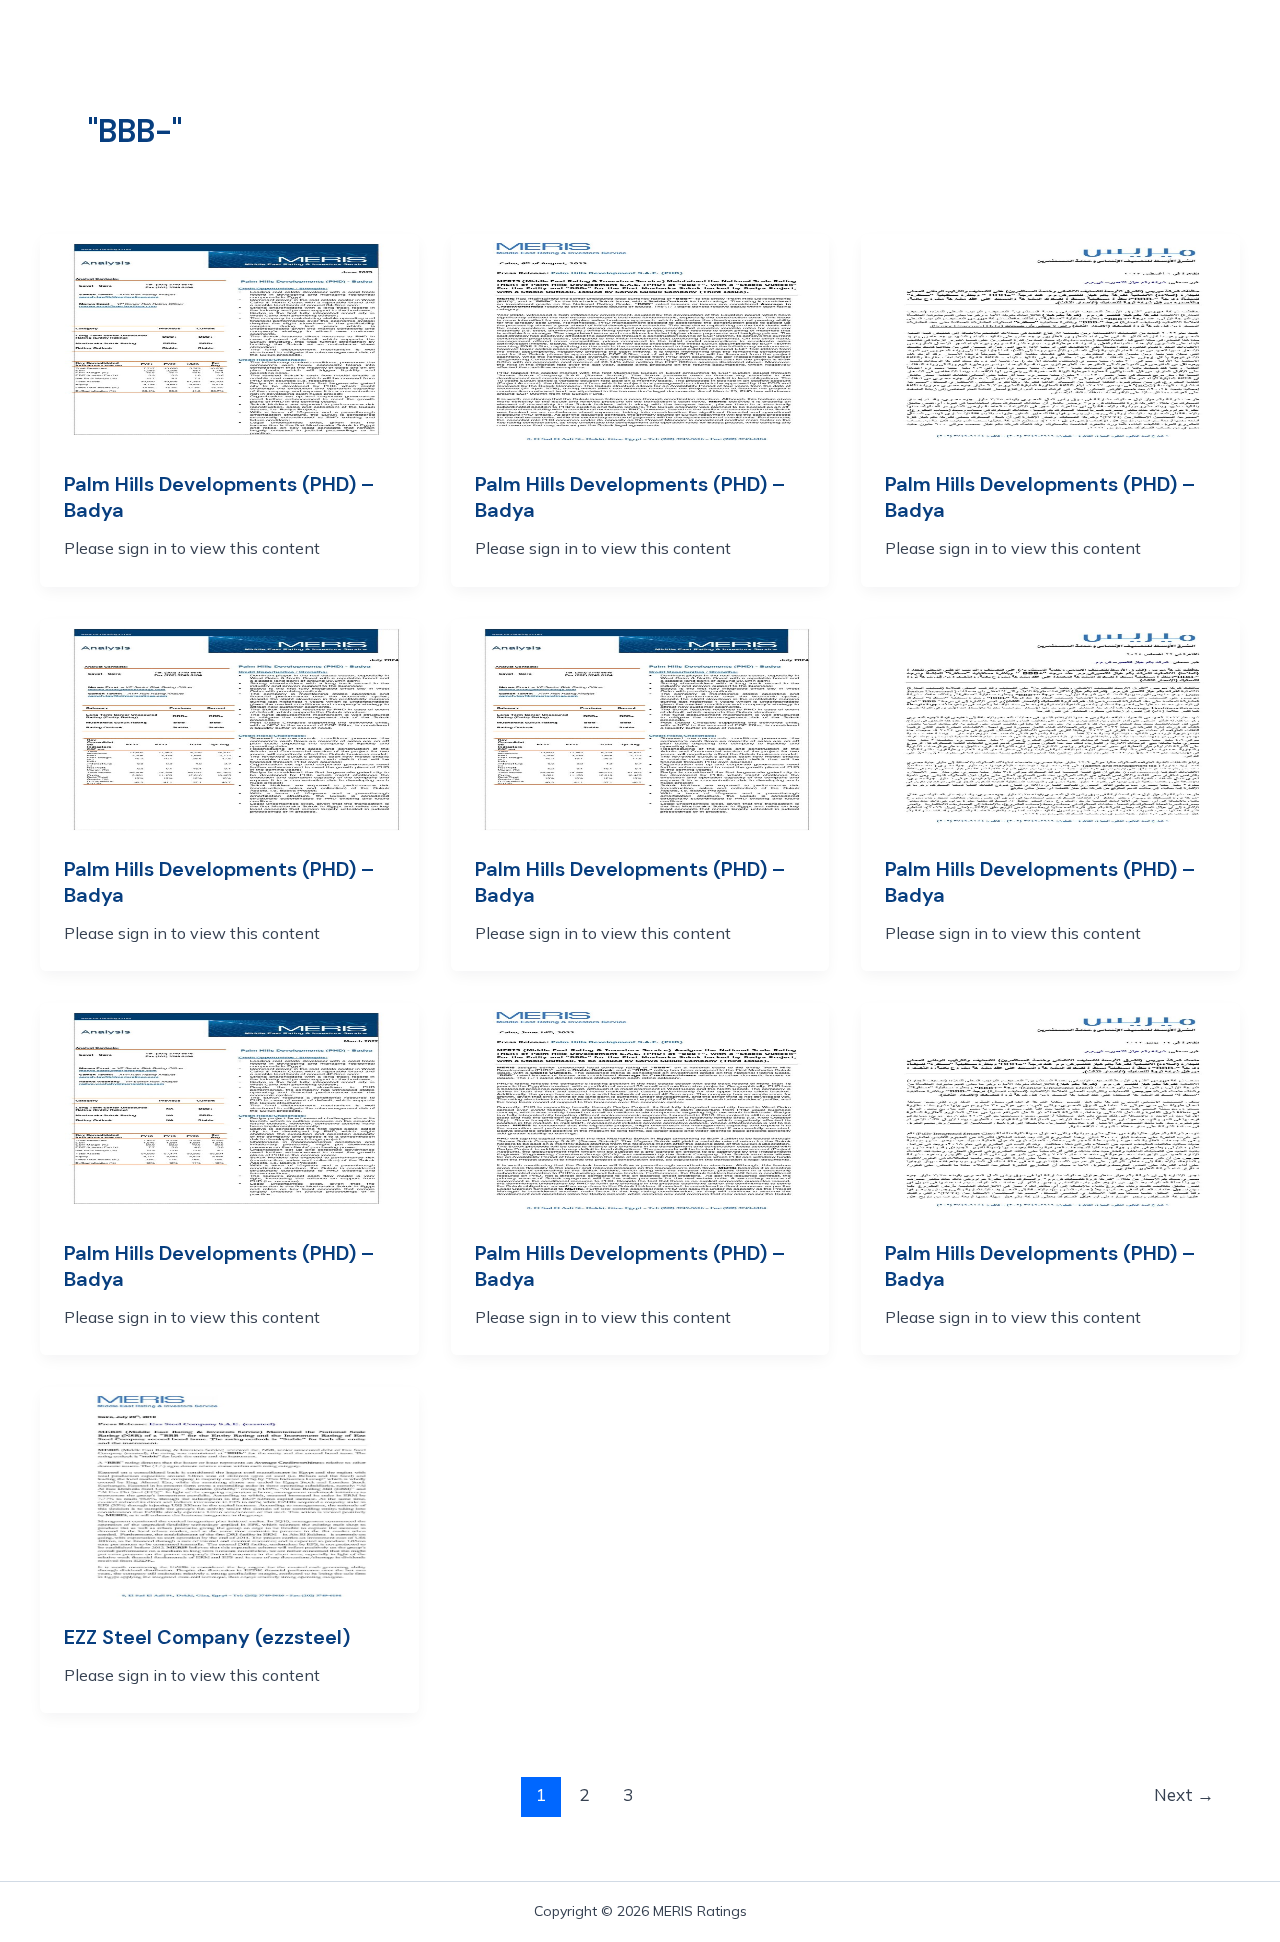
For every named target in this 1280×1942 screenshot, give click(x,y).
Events (946, 47)
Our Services (442, 47)
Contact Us (319, 61)
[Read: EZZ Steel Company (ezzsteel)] (229, 1491)
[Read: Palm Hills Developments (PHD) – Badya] (229, 339)
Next (1184, 1794)
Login (1041, 47)
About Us (309, 47)
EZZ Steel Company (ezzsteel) (207, 1637)
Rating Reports (811, 47)
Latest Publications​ (622, 47)
